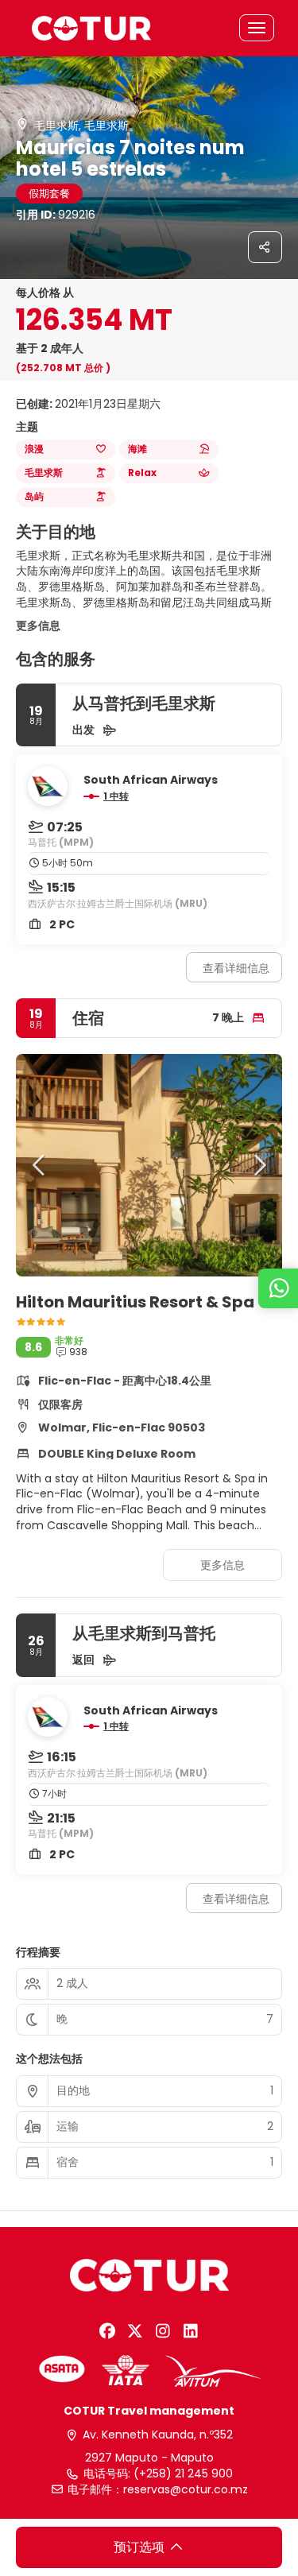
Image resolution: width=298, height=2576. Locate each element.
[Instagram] (163, 2331)
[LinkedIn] (191, 2331)
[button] (40, 1165)
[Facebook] (108, 2331)
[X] (135, 2331)
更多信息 (38, 626)
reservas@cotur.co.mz (186, 2490)
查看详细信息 (236, 968)
